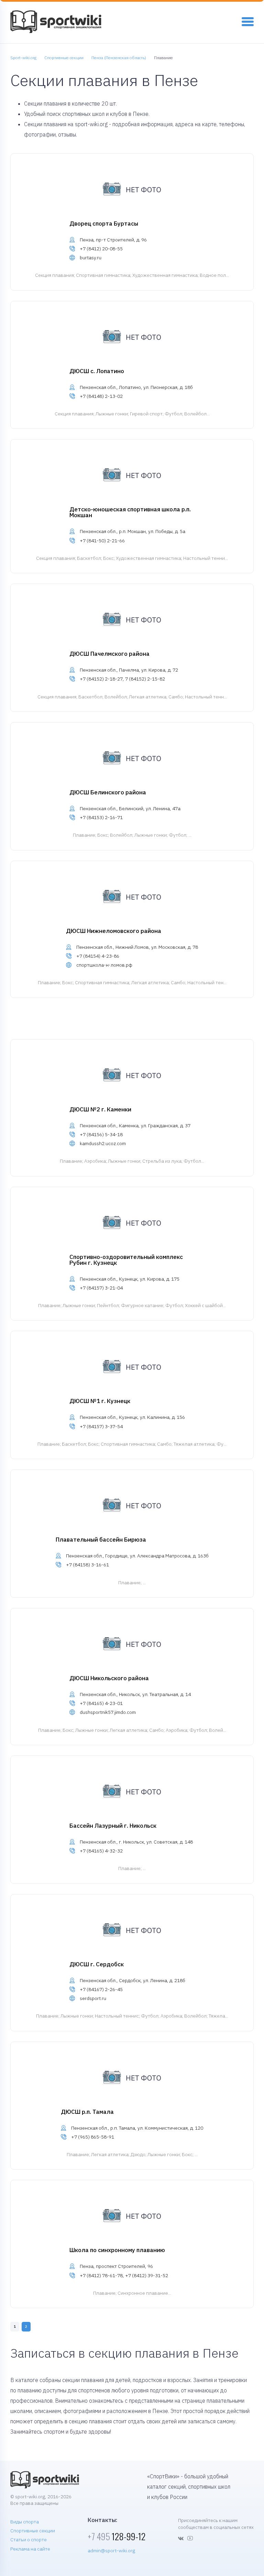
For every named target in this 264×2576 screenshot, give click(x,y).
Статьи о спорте (29, 2540)
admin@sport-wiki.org (111, 2551)
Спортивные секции (33, 2531)
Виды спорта (25, 2522)
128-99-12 (117, 2536)
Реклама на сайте (30, 2549)
